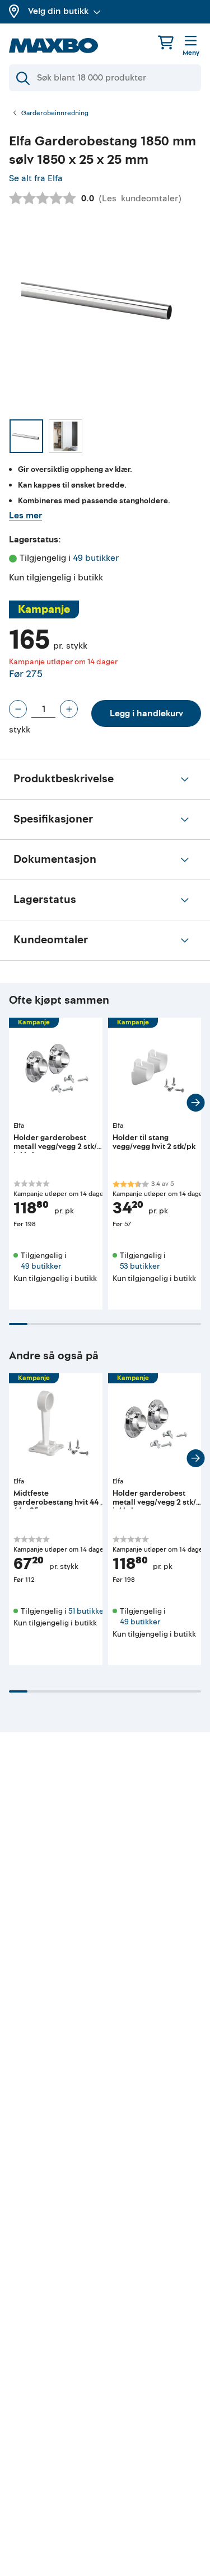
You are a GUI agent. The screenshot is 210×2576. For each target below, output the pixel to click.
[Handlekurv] (166, 42)
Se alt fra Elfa (36, 178)
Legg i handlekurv (146, 713)
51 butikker (87, 1611)
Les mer (25, 516)
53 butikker (140, 1266)
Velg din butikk (58, 11)
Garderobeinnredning (55, 114)
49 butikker (96, 558)
